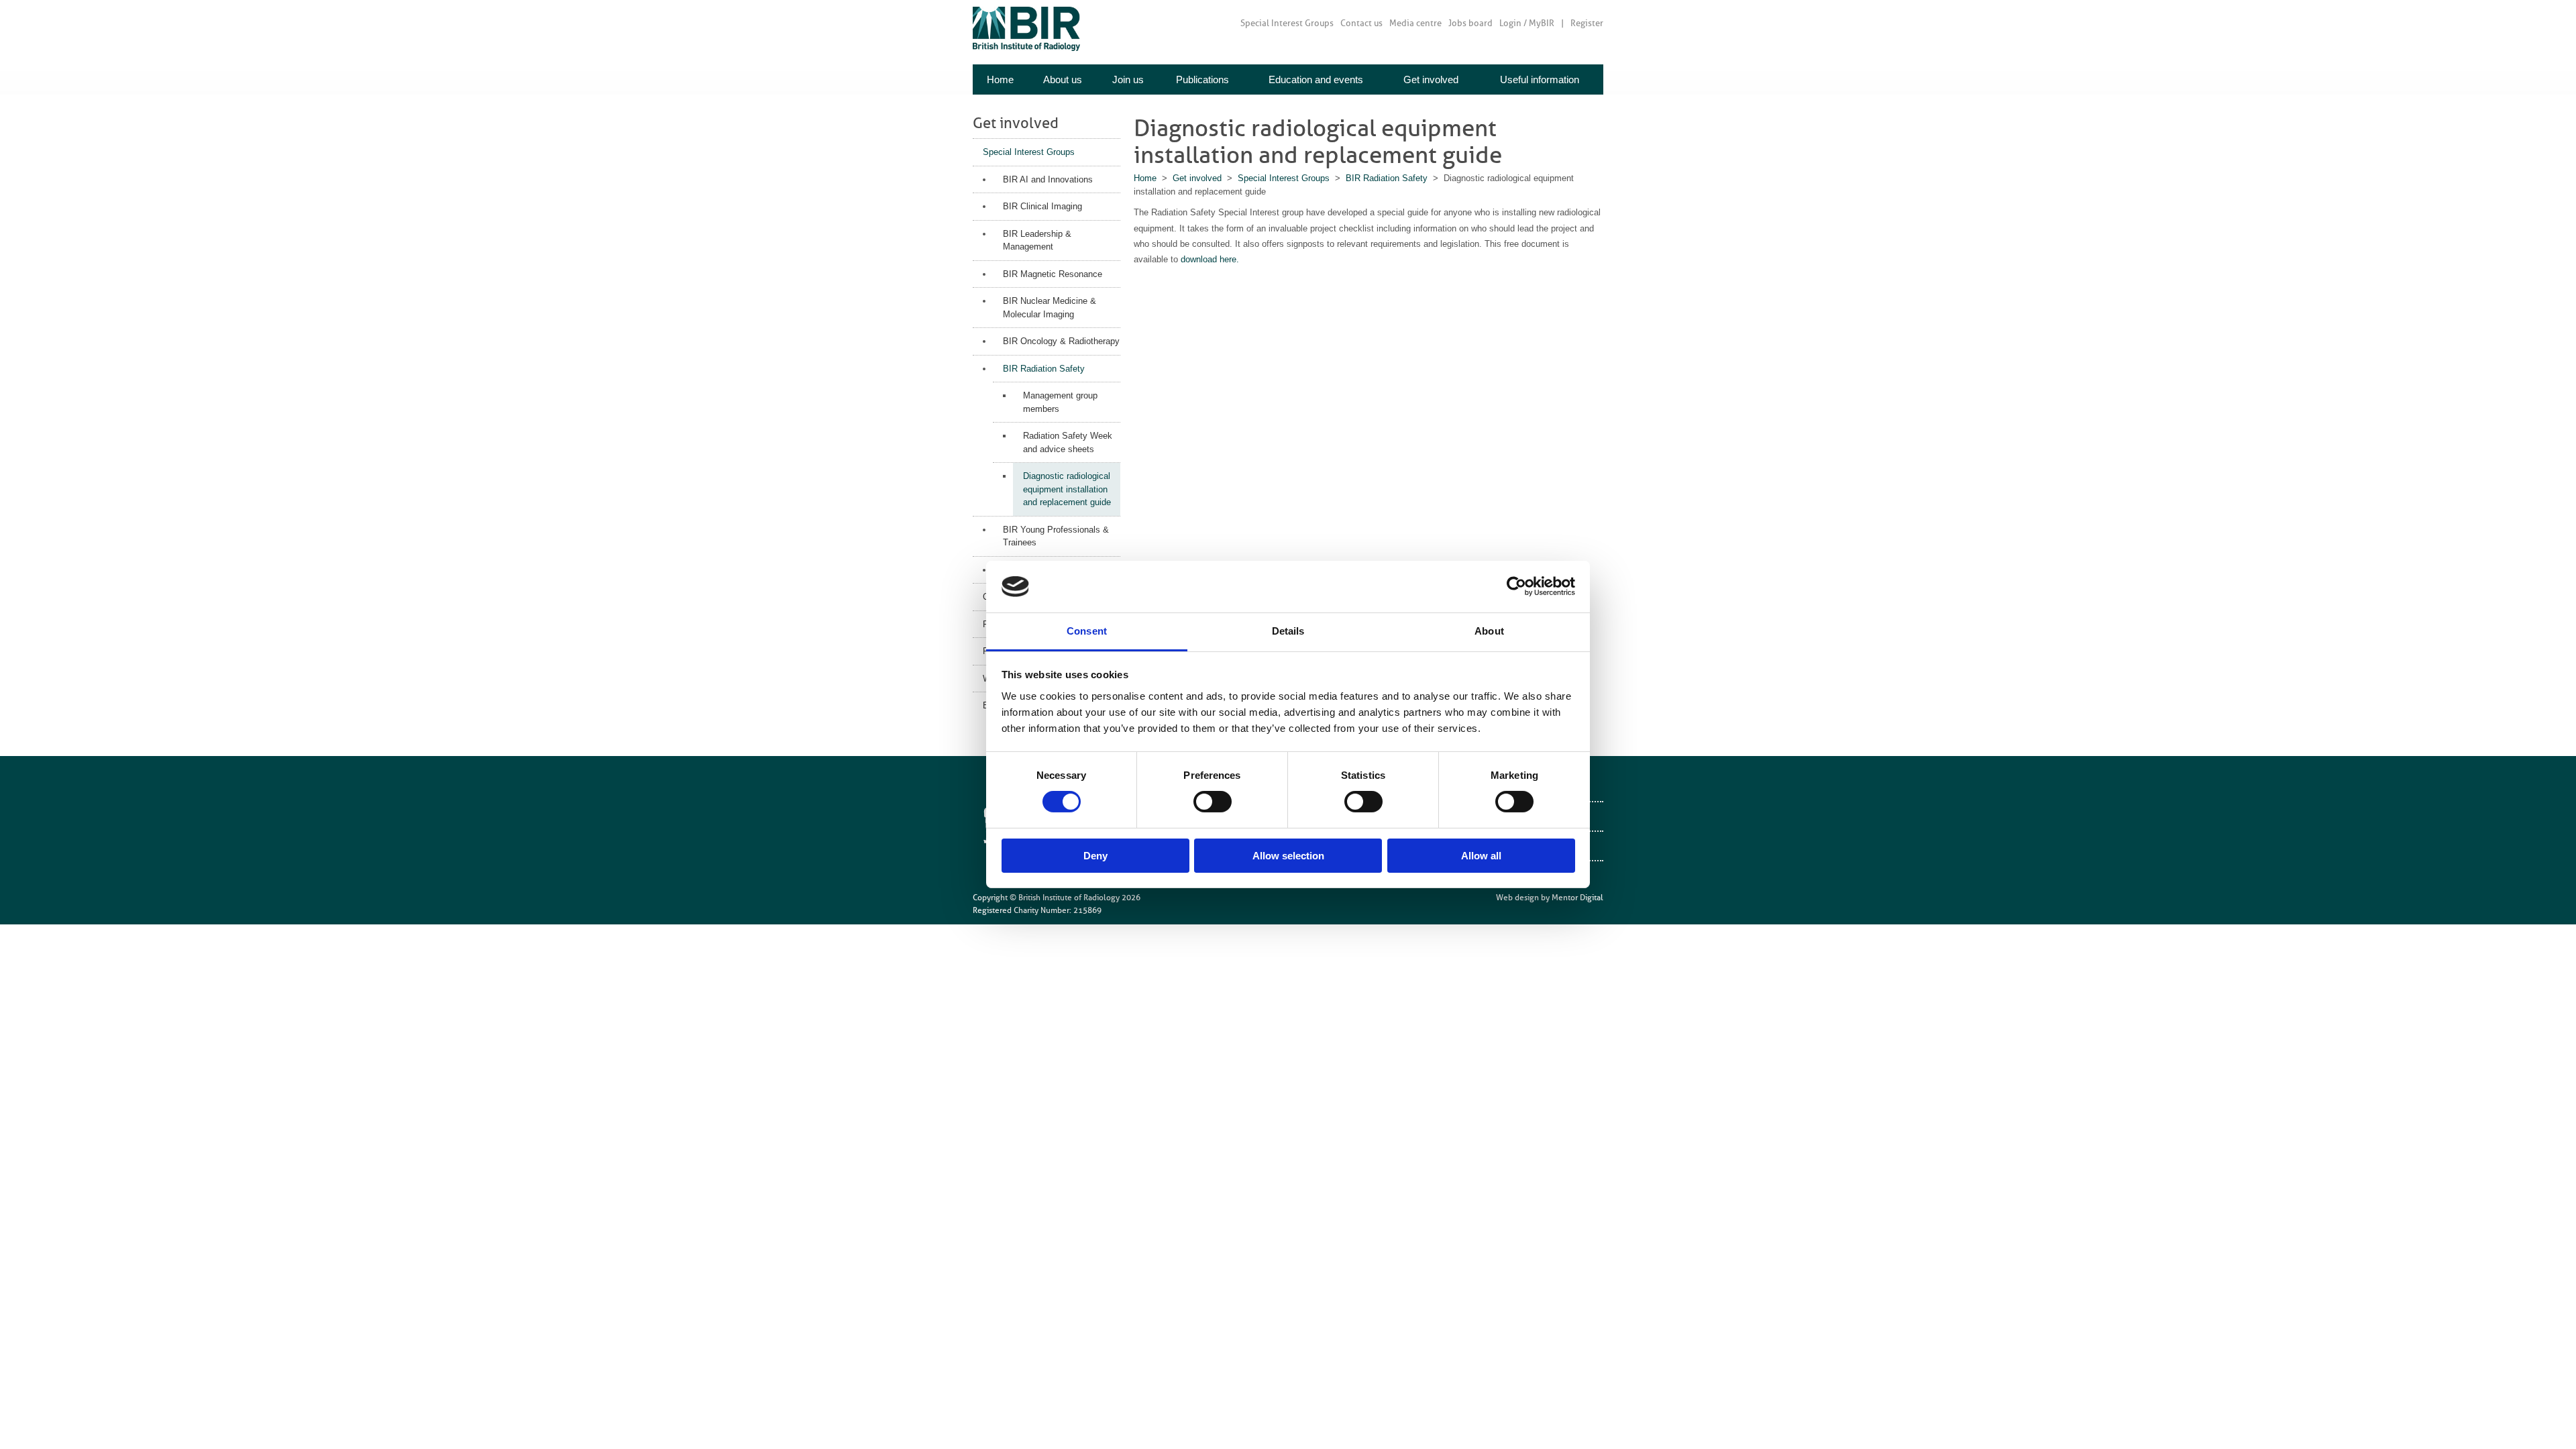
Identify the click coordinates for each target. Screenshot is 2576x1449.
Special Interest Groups (1287, 23)
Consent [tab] (1087, 631)
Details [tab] (1288, 631)
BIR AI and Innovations (1048, 179)
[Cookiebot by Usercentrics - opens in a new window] (1516, 586)
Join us (1128, 79)
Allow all (1481, 856)
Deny (1095, 856)
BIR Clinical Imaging (1042, 206)
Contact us (1361, 23)
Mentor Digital (1577, 898)
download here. (1210, 259)
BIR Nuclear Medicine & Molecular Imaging (1050, 308)
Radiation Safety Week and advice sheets (1068, 442)
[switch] (1213, 802)
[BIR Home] (1026, 29)
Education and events (1316, 79)
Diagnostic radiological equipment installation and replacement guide (1067, 489)
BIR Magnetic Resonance (1053, 274)
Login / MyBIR (1527, 23)
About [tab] (1489, 631)
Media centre (1415, 23)
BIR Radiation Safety (1044, 369)
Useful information (1540, 79)
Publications (1202, 79)
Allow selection (1288, 856)
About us (1063, 79)
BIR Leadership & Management (1037, 240)
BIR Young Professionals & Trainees (1056, 536)
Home (1000, 79)
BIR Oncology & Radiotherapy (1061, 341)
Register (1587, 23)
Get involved (1431, 79)
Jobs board (1470, 23)
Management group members (1060, 402)
